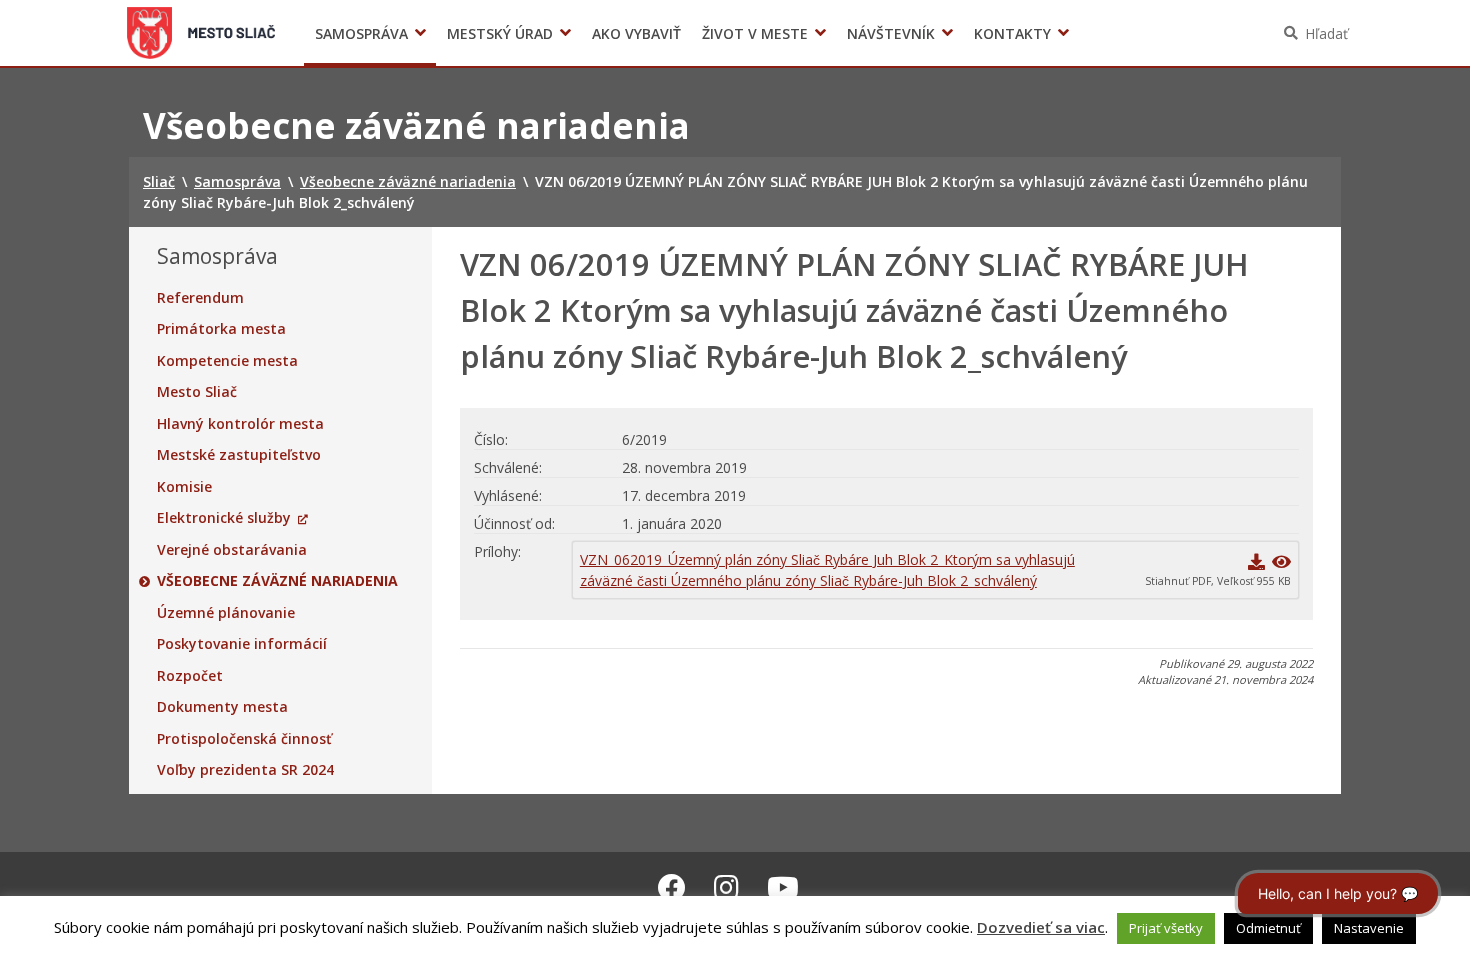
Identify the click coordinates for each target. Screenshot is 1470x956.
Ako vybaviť (636, 33)
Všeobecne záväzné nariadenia (277, 581)
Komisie (184, 487)
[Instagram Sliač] (726, 887)
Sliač (201, 33)
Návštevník (891, 33)
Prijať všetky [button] (1166, 928)
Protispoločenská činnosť (244, 739)
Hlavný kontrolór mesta (240, 424)
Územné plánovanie (226, 613)
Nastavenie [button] (1369, 928)
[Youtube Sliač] (783, 887)
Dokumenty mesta (222, 707)
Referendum (200, 298)
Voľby (1034, 33)
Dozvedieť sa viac (1041, 927)
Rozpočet (190, 676)
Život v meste (755, 33)
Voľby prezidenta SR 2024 (245, 770)
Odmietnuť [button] (1268, 928)
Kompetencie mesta (227, 361)
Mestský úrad (500, 33)
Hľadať (1326, 33)
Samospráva (361, 33)
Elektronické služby (224, 518)
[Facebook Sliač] (672, 887)
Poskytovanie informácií (242, 644)
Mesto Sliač (197, 392)
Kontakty (1012, 33)
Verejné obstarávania (232, 550)
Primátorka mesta (221, 329)
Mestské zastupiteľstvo (239, 455)
